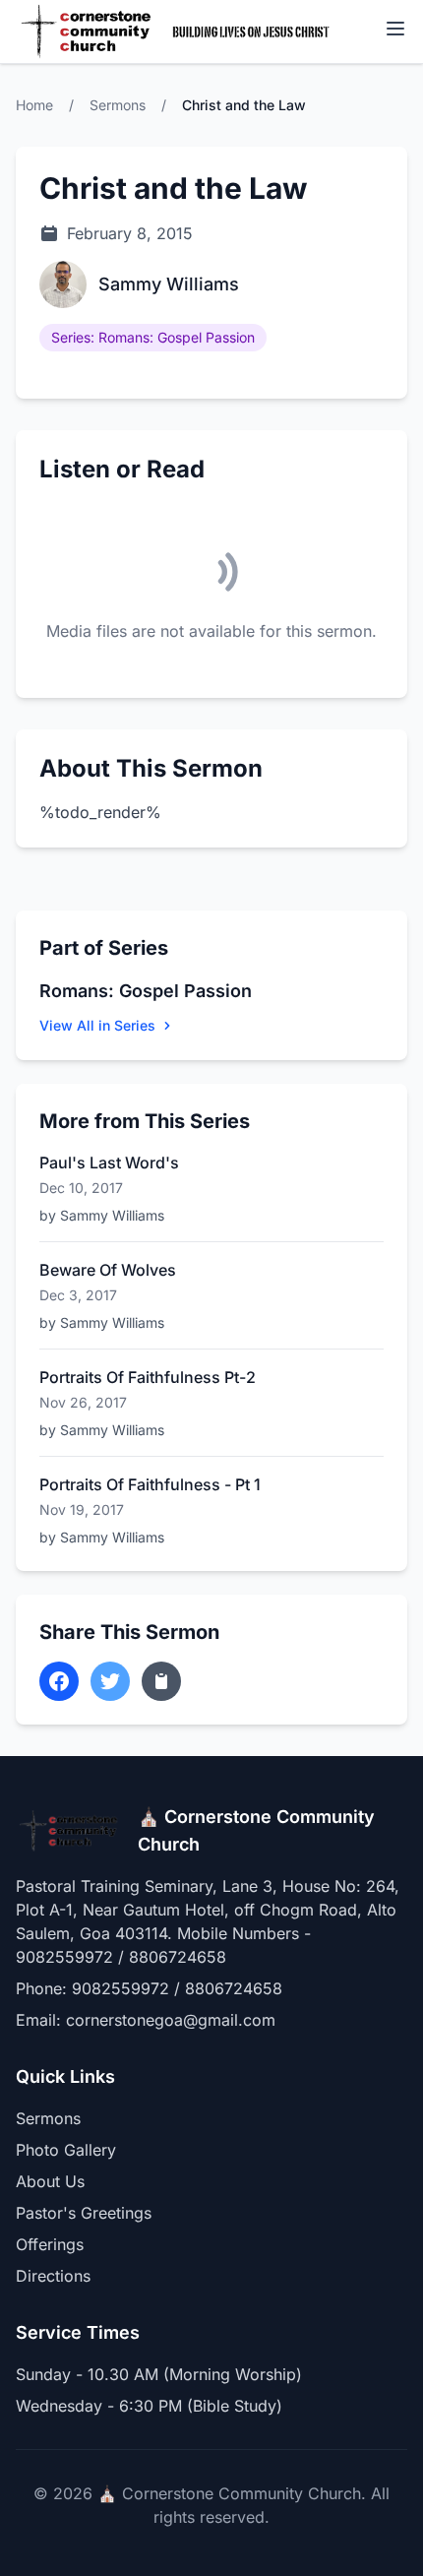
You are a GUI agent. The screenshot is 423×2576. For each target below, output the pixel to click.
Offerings (50, 2244)
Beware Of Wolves (108, 1270)
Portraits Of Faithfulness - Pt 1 (150, 1484)
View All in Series (97, 1025)
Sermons (118, 105)
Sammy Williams (169, 284)
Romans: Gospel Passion (146, 991)
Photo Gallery (66, 2150)
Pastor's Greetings (84, 2213)
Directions (53, 2276)
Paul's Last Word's (109, 1162)
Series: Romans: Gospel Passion (153, 337)
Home (34, 105)
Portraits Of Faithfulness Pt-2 (148, 1377)
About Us (50, 2181)
